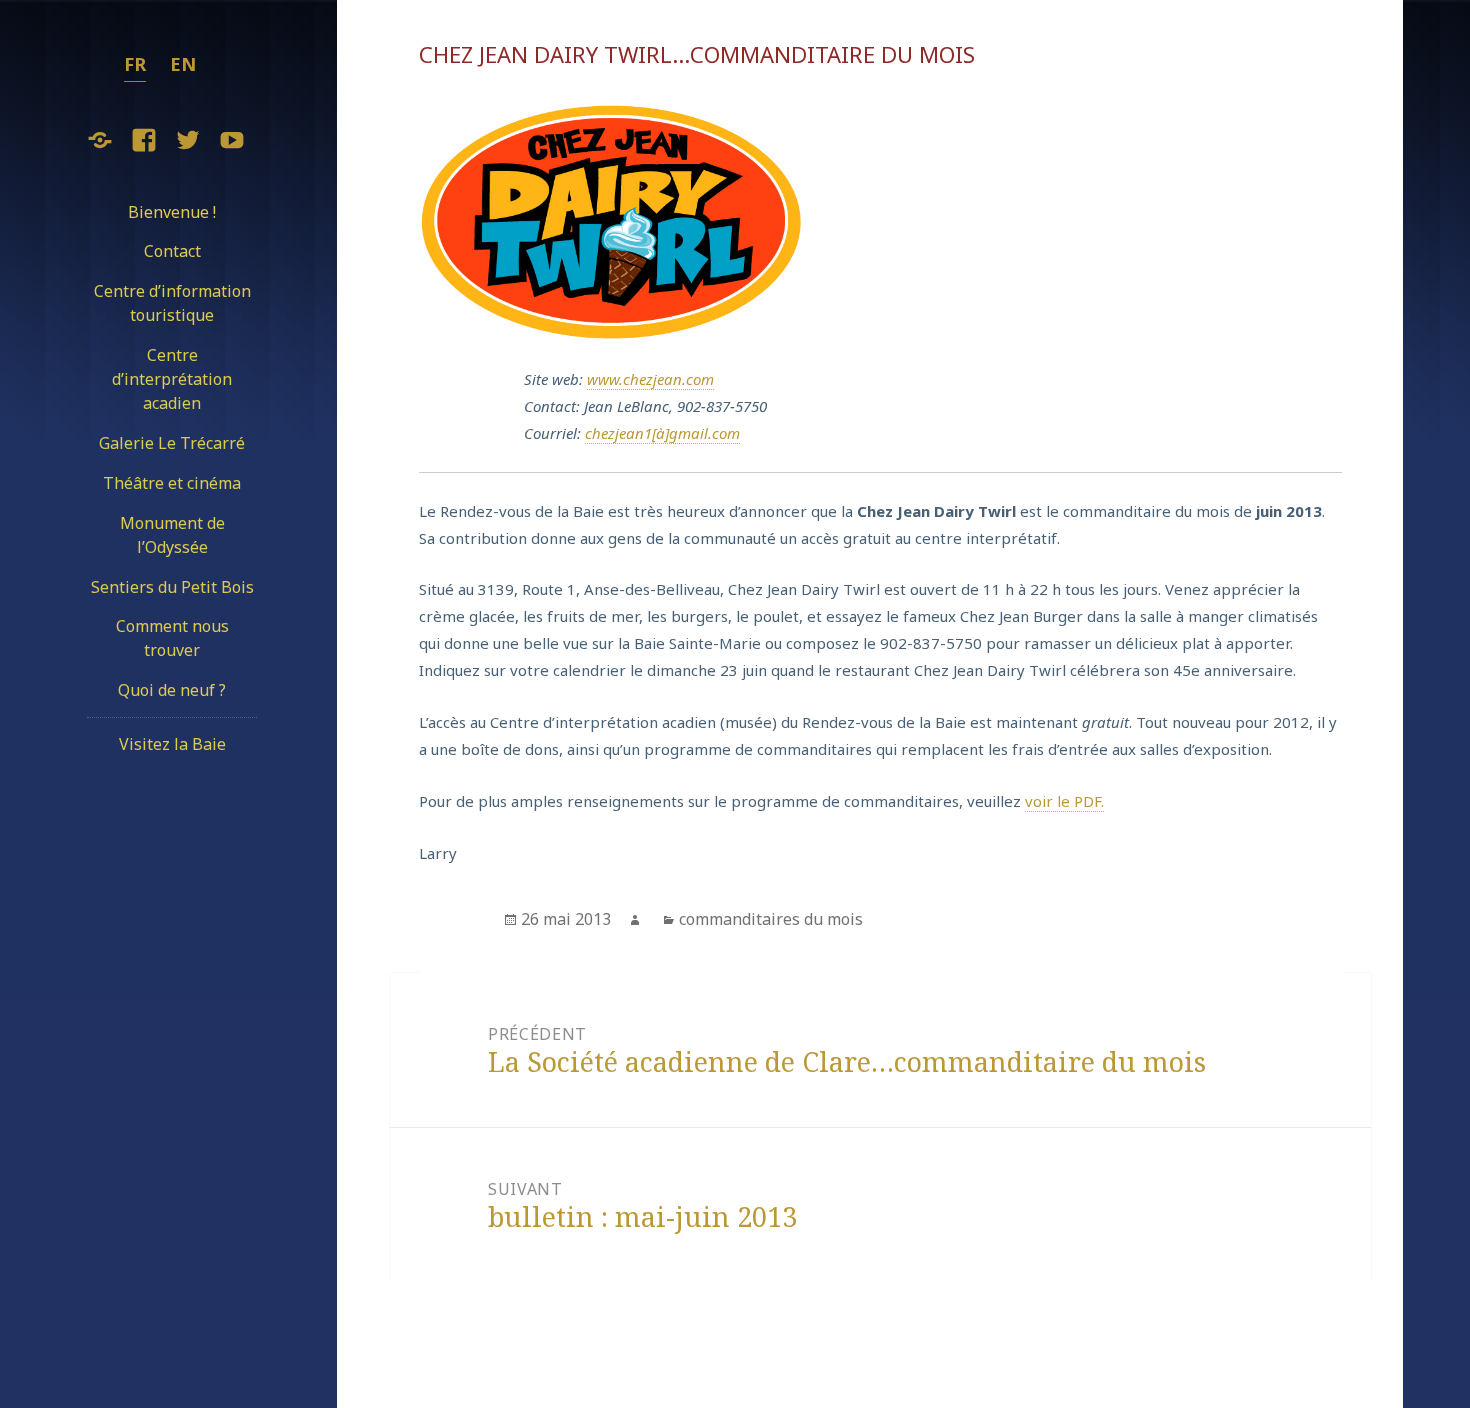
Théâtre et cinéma (172, 483)
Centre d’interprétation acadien (172, 379)
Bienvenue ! (172, 212)
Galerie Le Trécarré (172, 443)
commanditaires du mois (771, 919)
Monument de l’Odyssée (172, 535)
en (183, 64)
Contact (172, 251)
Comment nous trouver (172, 638)
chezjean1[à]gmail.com (662, 433)
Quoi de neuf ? (172, 690)
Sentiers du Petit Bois (172, 587)
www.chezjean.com (650, 379)
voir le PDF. (1064, 801)
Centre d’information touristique (172, 303)
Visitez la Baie (172, 744)
